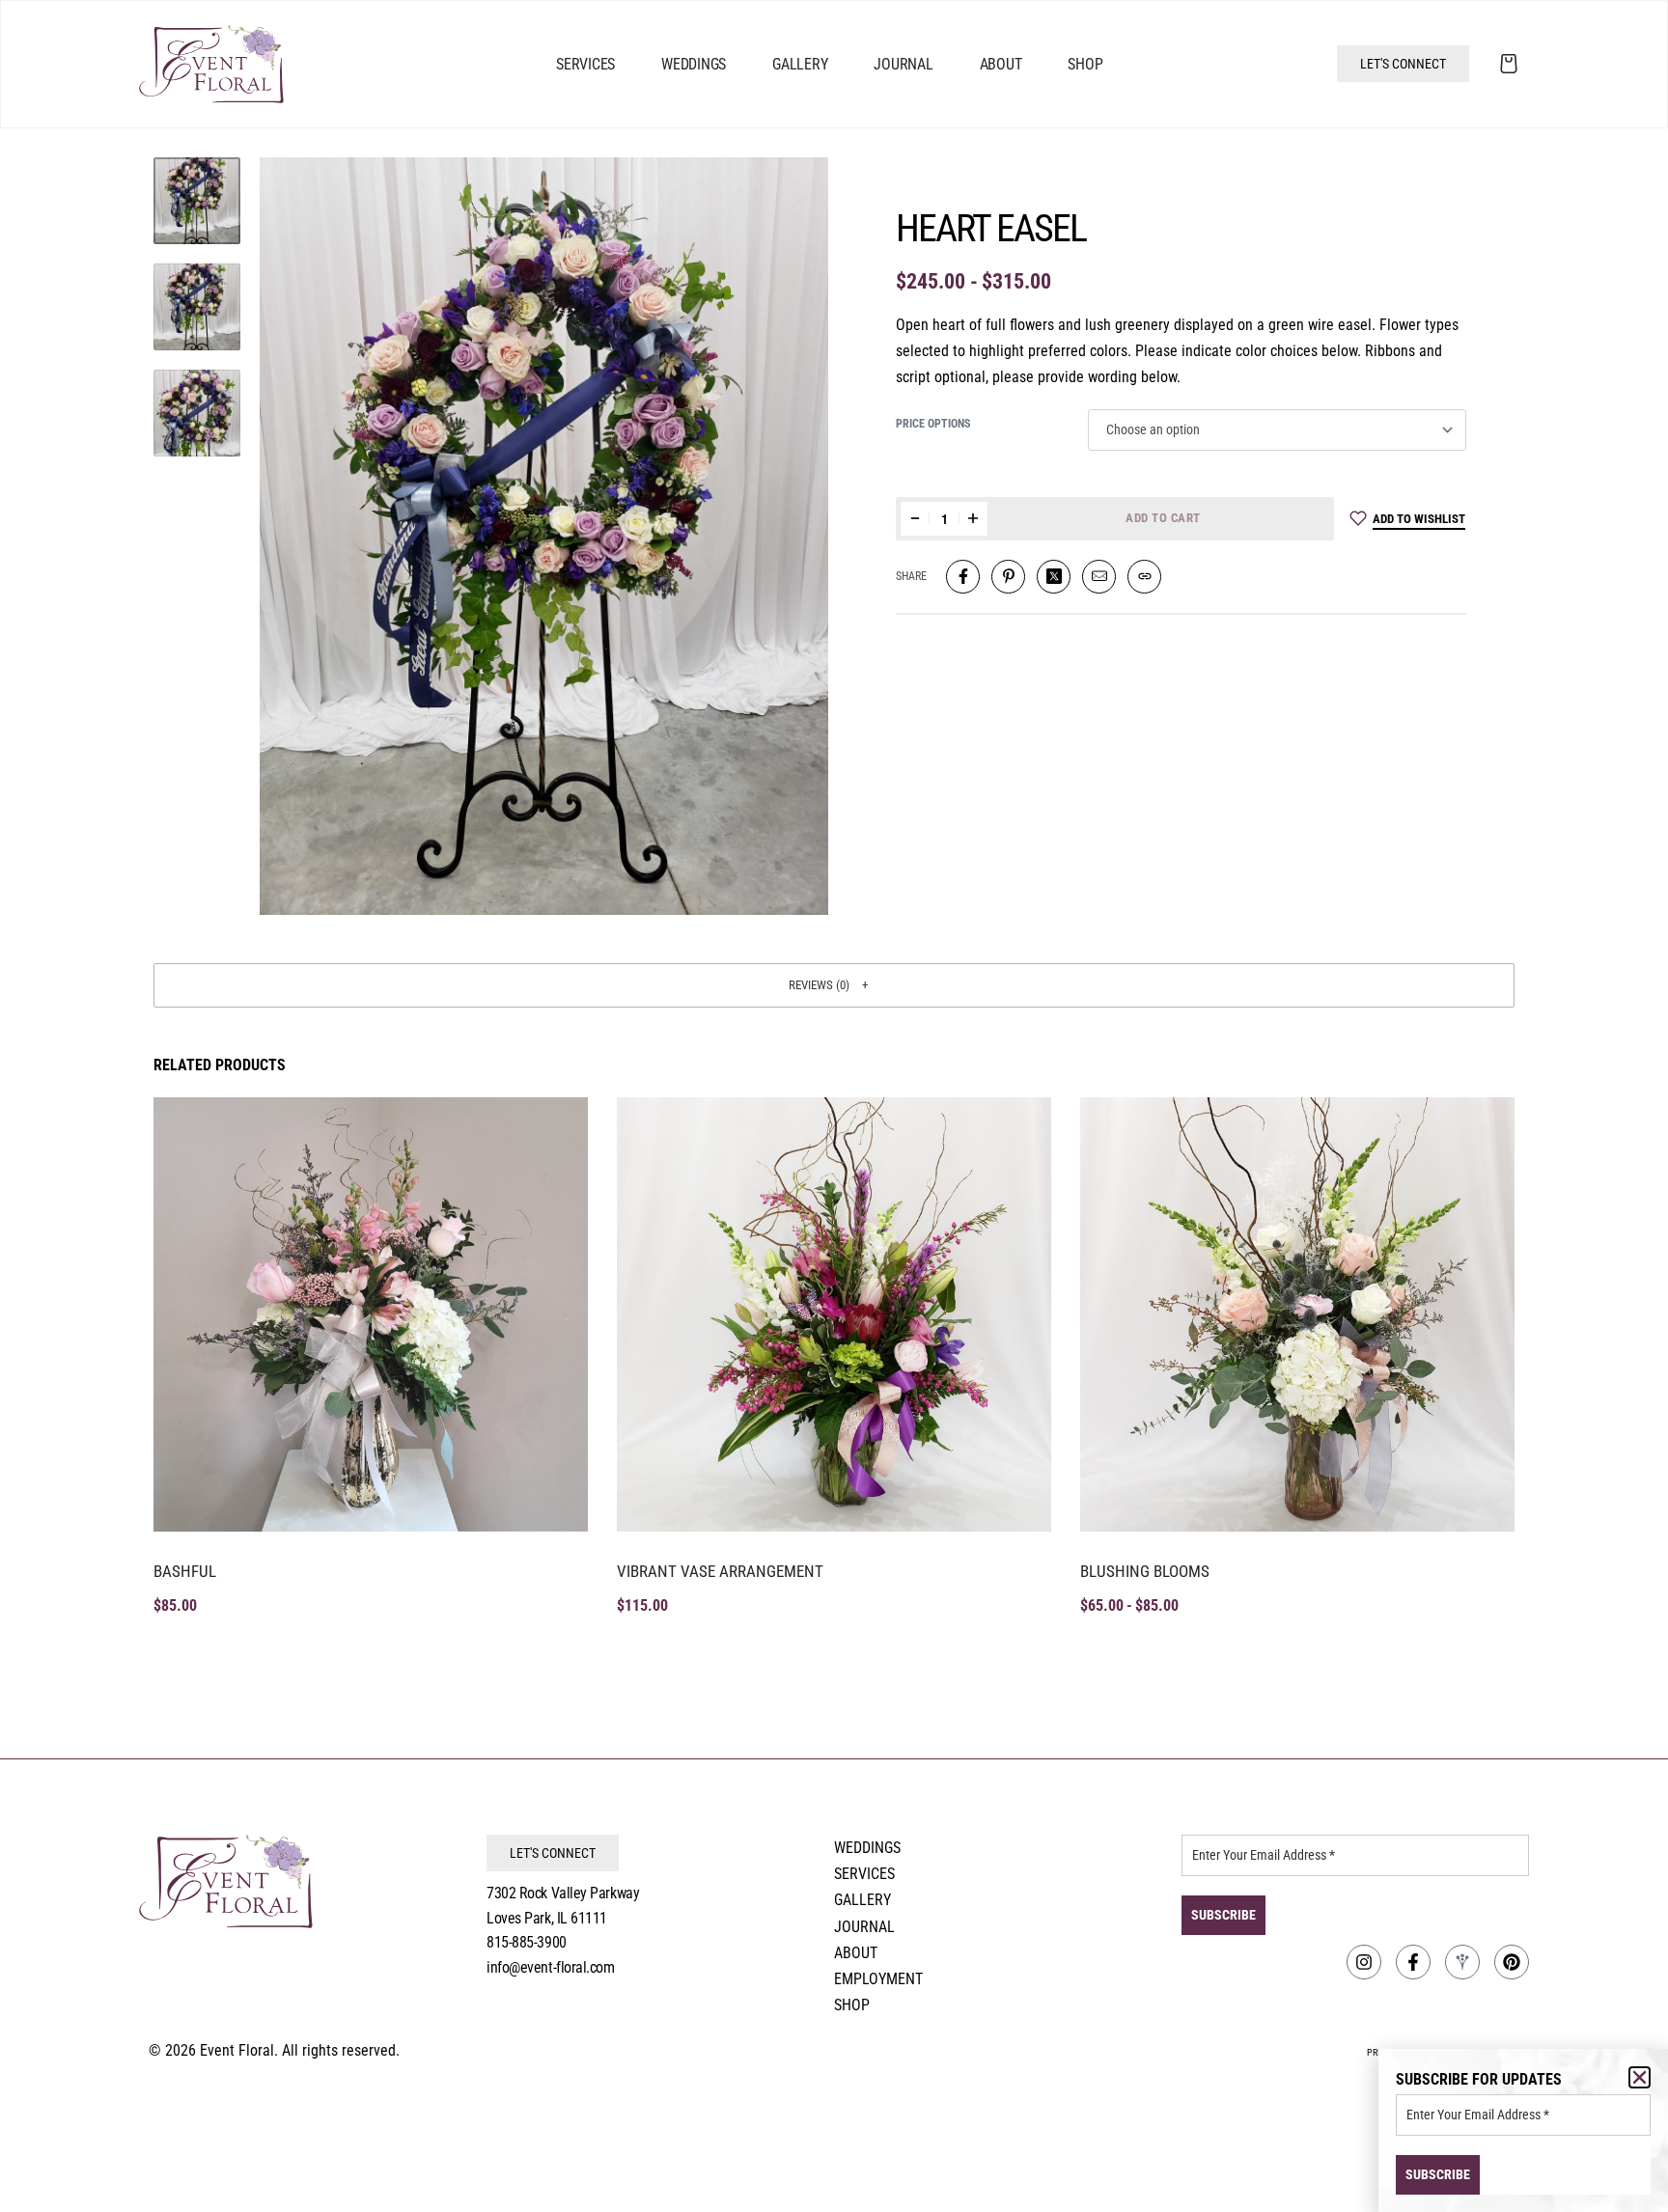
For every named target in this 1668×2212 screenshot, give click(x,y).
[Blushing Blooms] (1297, 1314)
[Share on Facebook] (963, 577)
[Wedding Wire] (1462, 1962)
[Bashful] (371, 1314)
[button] (834, 985)
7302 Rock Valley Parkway (563, 1893)
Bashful (185, 1571)
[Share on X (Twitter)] (1054, 577)
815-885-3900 (527, 1942)
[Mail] (1099, 577)
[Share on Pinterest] (1008, 577)
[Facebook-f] (1413, 1962)
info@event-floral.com (551, 1967)
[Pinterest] (1512, 1962)
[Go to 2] (197, 307)
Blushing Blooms (1145, 1571)
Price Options (933, 424)
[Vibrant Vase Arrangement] (834, 1314)
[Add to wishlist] (552, 1133)
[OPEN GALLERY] (544, 536)
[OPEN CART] (1509, 64)
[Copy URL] (1144, 577)
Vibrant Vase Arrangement (720, 1571)
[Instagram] (1364, 1962)
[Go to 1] (197, 201)
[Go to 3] (197, 413)
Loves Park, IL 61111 (547, 1918)
